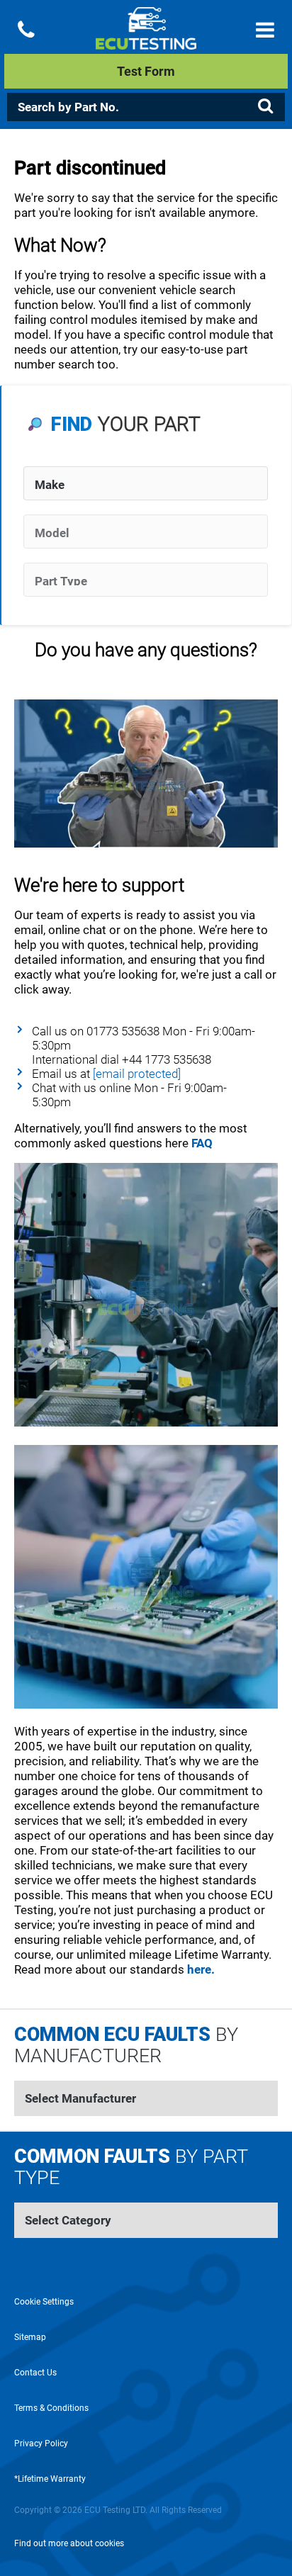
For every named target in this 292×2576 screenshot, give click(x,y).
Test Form (146, 71)
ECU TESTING (146, 40)
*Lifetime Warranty (50, 2479)
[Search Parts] (265, 106)
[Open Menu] (265, 30)
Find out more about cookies (69, 2543)
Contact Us (35, 2373)
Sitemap (30, 2337)
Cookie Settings (44, 2302)
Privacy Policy (41, 2443)
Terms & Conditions (51, 2408)
